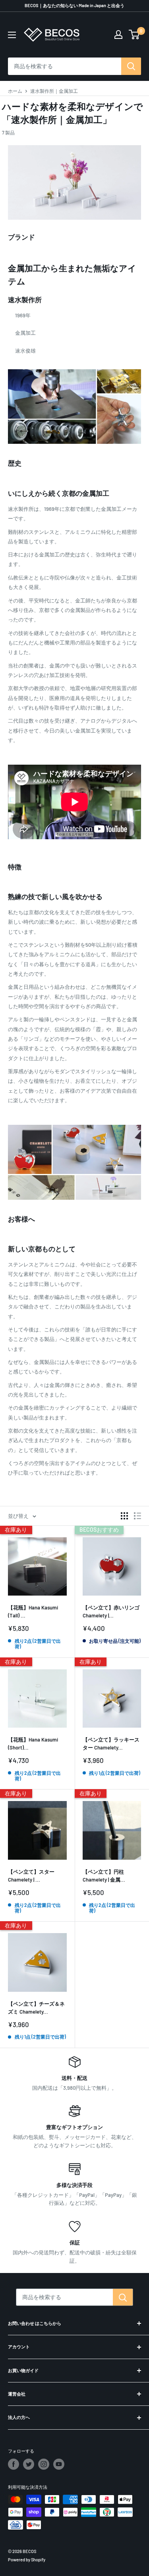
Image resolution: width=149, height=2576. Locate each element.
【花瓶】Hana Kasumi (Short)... (33, 1744)
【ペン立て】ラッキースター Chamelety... (111, 1744)
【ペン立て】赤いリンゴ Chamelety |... (111, 1611)
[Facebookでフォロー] (14, 2464)
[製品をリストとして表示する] (137, 1516)
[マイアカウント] (118, 35)
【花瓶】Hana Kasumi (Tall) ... (33, 1611)
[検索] (131, 66)
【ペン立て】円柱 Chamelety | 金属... (104, 1876)
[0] (134, 35)
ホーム (15, 91)
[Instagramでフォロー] (44, 2464)
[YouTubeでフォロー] (59, 2464)
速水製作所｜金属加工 (54, 91)
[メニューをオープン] (12, 35)
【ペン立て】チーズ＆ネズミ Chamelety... (36, 2008)
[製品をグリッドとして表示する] (124, 1516)
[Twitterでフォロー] (29, 2464)
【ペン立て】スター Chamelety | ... (31, 1876)
